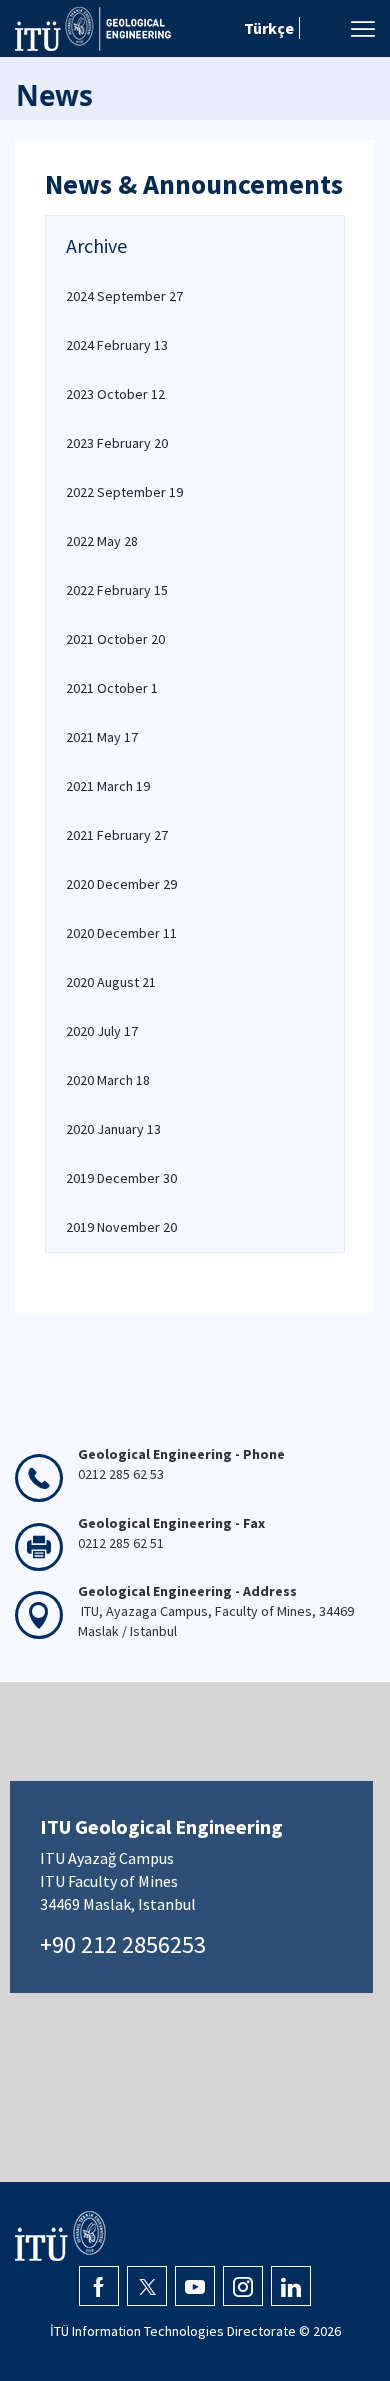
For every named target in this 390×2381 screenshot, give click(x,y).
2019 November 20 (121, 1227)
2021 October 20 (115, 639)
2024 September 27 (124, 296)
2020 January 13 (113, 1129)
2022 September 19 (124, 492)
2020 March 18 (108, 1080)
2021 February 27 (117, 835)
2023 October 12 (115, 394)
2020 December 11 (121, 933)
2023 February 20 (117, 443)
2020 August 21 (111, 982)
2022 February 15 (117, 590)
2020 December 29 (121, 884)
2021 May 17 (102, 737)
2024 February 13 (117, 345)
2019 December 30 (121, 1178)
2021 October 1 (112, 688)
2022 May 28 (102, 541)
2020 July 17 (102, 1031)
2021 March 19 (108, 786)
